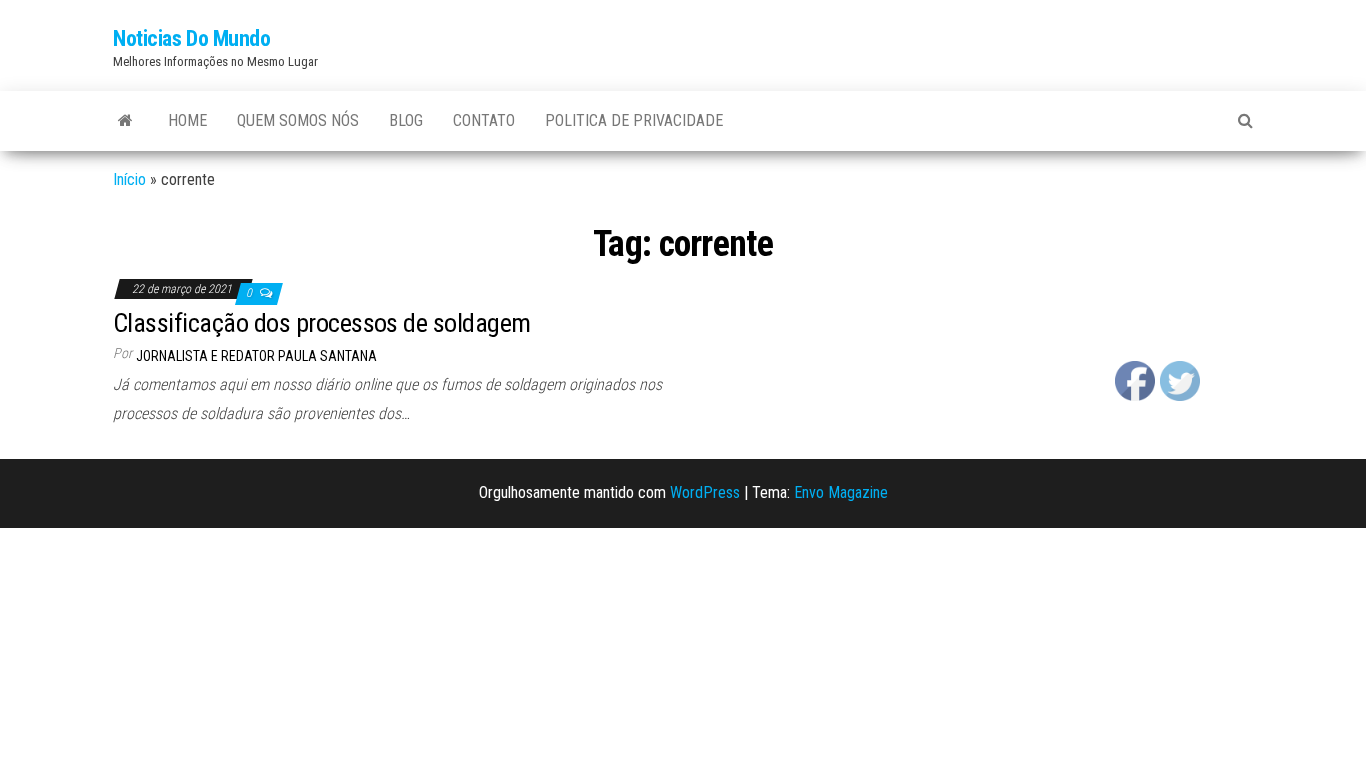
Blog (406, 120)
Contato (484, 120)
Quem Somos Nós (298, 120)
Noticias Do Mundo (192, 38)
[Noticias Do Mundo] (125, 121)
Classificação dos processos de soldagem (322, 323)
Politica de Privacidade (634, 120)
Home (187, 120)
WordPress (705, 492)
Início (129, 179)
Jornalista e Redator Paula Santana (256, 356)
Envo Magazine (841, 492)
